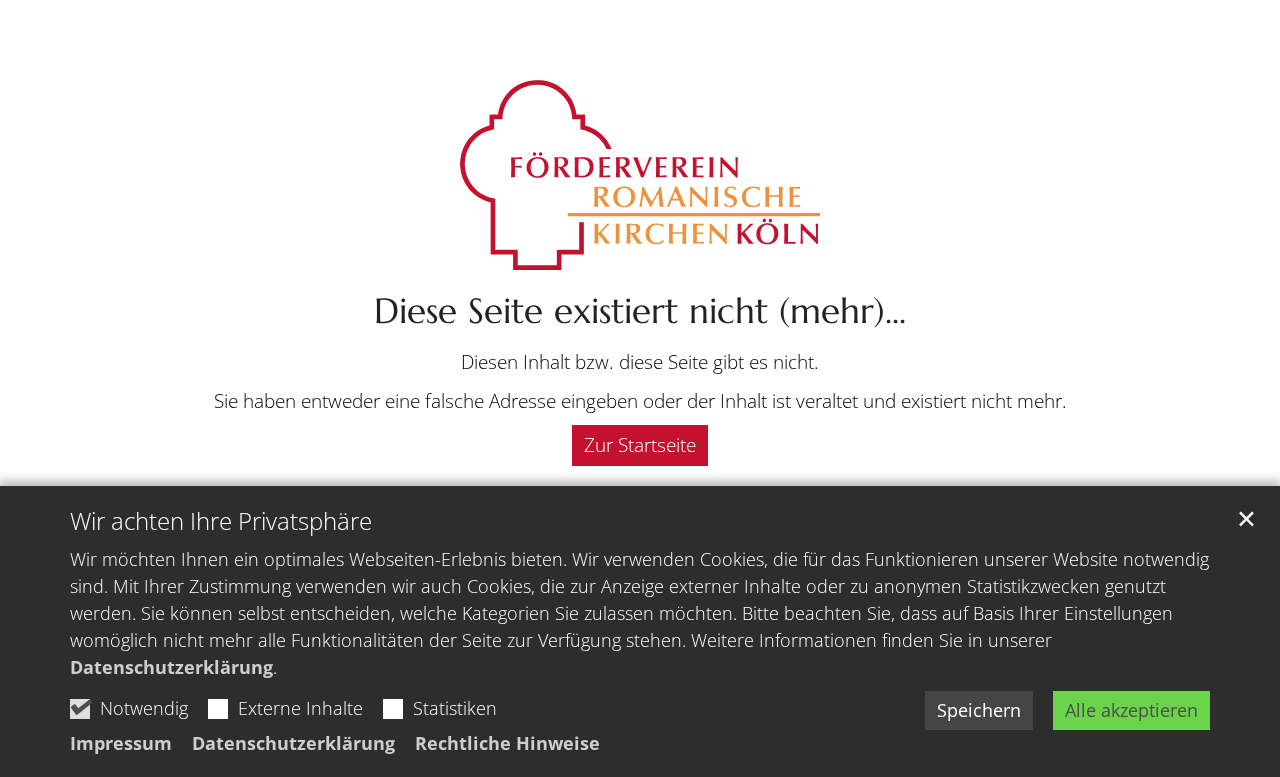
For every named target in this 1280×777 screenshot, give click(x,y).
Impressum (121, 743)
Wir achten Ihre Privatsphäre (221, 521)
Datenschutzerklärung (171, 667)
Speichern (979, 710)
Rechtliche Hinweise (507, 743)
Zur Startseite (640, 445)
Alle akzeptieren (1131, 710)
